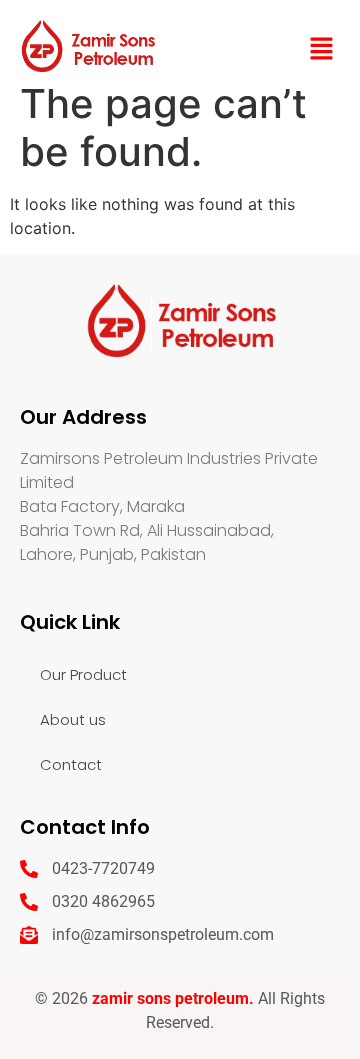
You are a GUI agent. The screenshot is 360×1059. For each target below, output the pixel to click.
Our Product (83, 674)
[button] (321, 50)
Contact (71, 764)
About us (73, 719)
